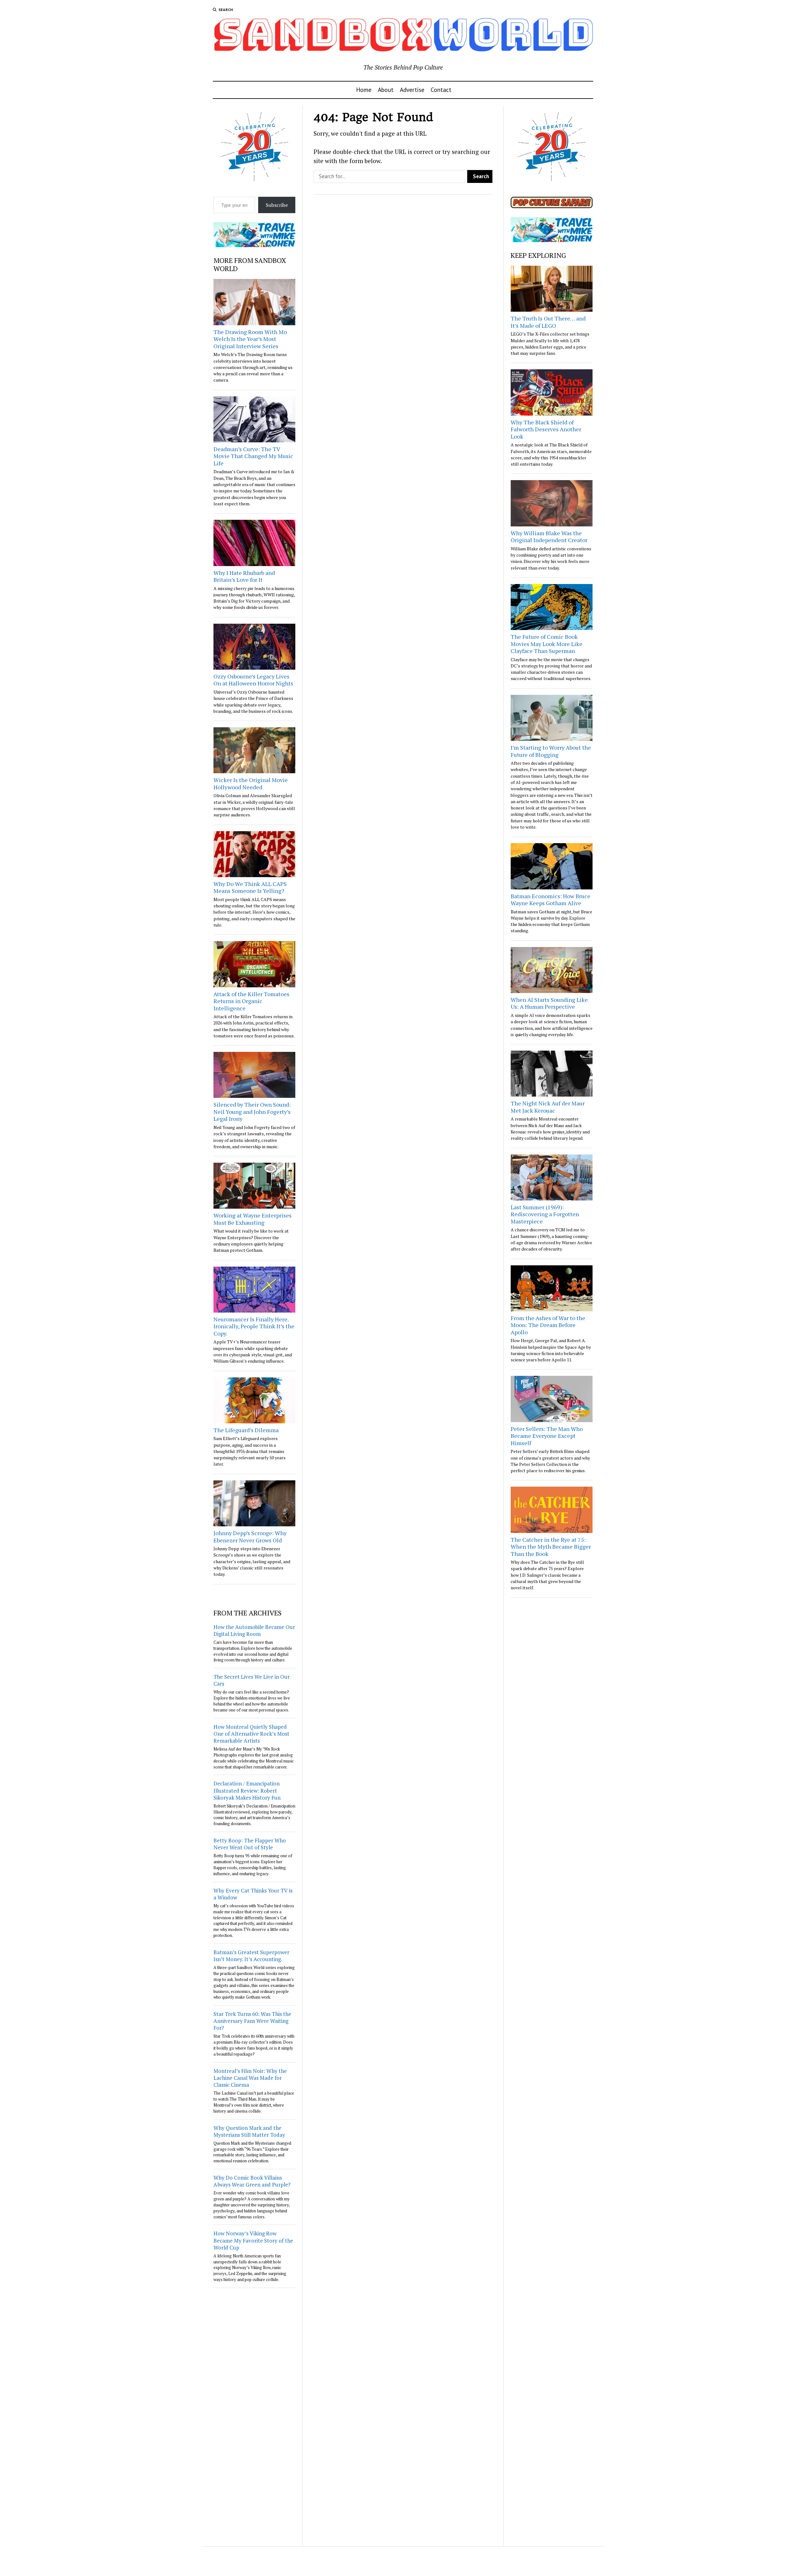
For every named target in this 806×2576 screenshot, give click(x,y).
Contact (441, 90)
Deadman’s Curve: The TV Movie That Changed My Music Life (253, 456)
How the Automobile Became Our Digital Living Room (254, 1630)
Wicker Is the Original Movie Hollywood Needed (251, 783)
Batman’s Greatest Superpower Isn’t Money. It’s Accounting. (251, 1956)
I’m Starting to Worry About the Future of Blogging (551, 751)
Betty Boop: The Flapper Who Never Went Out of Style (250, 1844)
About (386, 90)
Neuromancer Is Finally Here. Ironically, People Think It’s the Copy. (254, 1326)
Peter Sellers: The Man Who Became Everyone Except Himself (547, 1436)
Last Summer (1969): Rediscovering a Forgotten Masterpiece (545, 1214)
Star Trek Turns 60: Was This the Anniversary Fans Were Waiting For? (252, 2021)
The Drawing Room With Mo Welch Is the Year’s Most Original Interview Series (250, 339)
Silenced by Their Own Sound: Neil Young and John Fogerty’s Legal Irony (252, 1112)
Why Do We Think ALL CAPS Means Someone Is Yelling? (250, 887)
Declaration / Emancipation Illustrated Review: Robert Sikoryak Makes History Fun (247, 1790)
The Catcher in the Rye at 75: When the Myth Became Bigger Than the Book (551, 1547)
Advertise (412, 90)
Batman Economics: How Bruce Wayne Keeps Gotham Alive (551, 900)
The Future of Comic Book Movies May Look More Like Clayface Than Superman (547, 644)
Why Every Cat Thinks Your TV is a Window (253, 1894)
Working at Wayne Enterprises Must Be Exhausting (253, 1219)
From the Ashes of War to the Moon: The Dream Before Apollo (548, 1325)
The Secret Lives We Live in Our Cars (252, 1680)
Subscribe (277, 205)
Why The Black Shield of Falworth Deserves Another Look (546, 429)
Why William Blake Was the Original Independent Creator (549, 537)
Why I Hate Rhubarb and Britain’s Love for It (244, 576)
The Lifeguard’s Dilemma (246, 1430)
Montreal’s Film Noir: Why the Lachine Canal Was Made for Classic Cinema (250, 2078)
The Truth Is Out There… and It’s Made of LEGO (548, 322)
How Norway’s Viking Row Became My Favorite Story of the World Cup (253, 2240)
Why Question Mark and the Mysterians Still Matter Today (249, 2131)
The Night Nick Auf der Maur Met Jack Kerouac (548, 1107)
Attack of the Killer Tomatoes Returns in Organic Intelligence (251, 1001)
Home (364, 90)
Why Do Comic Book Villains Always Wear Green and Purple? (252, 2181)
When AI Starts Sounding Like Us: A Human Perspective (549, 1003)
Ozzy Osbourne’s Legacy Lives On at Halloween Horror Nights (253, 680)
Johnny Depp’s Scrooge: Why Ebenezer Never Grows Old (250, 1537)
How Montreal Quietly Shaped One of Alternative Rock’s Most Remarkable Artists (251, 1734)
